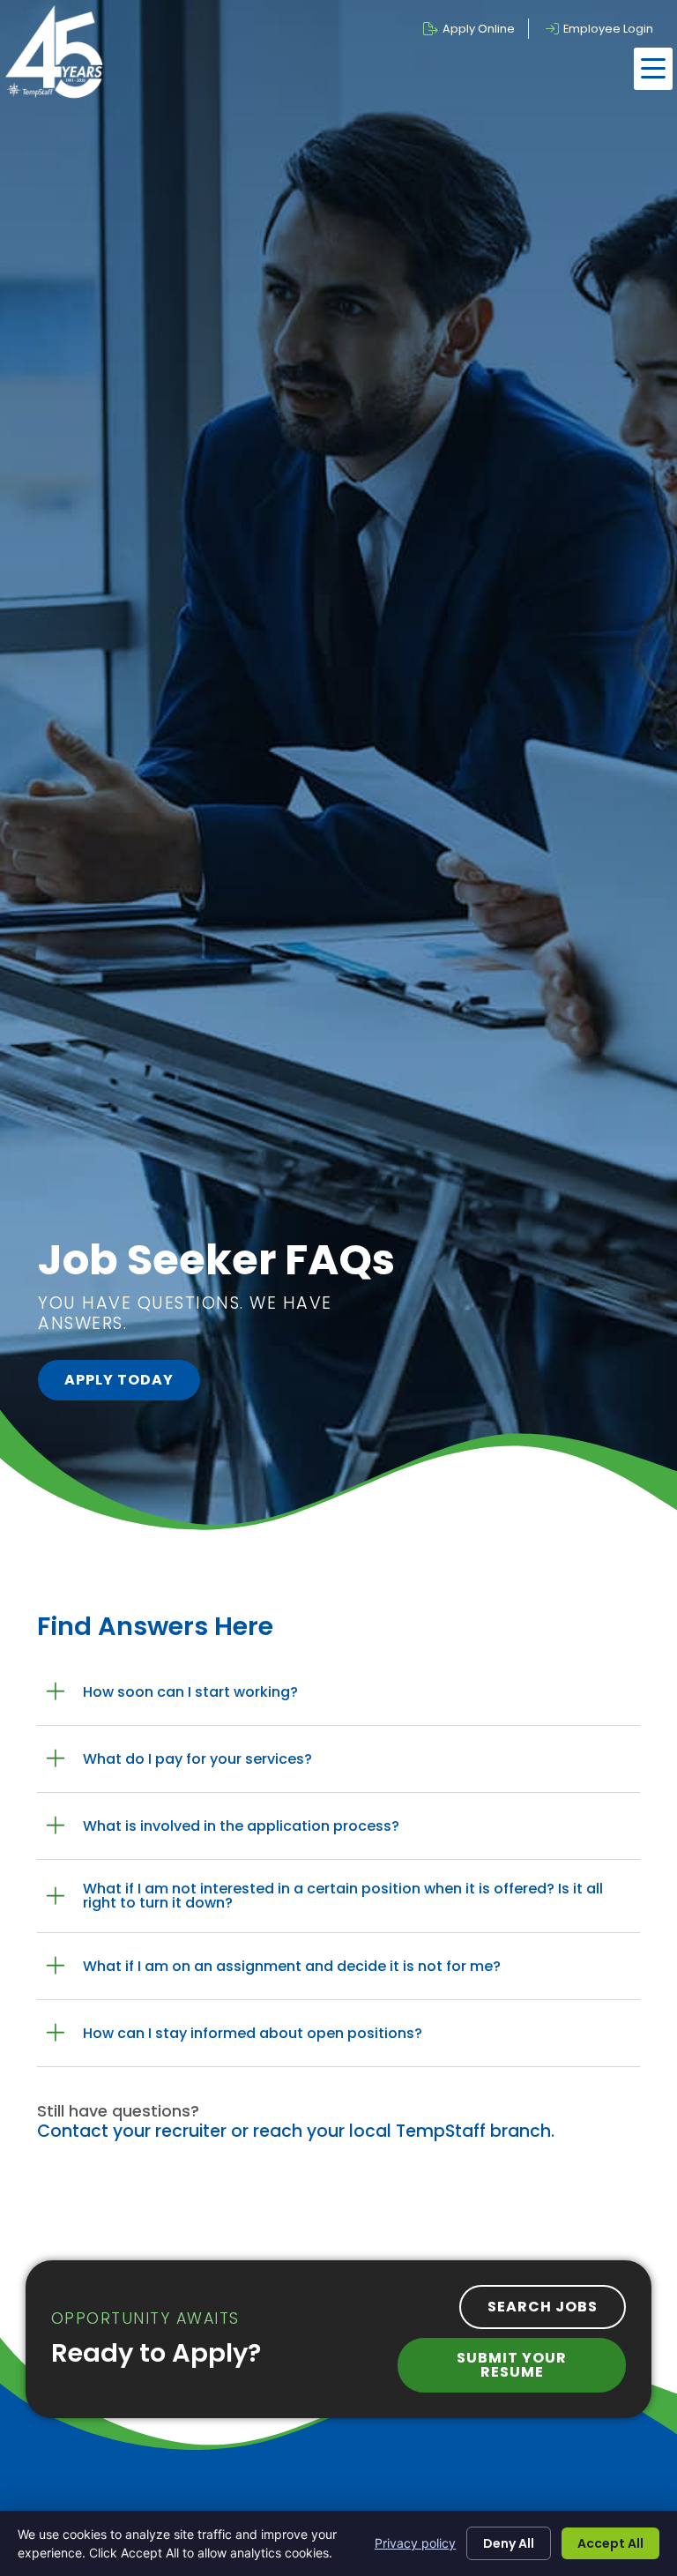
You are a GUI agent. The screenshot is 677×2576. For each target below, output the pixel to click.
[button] (653, 69)
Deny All (509, 2543)
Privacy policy (415, 2543)
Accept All (610, 2543)
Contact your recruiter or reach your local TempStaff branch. (296, 2131)
